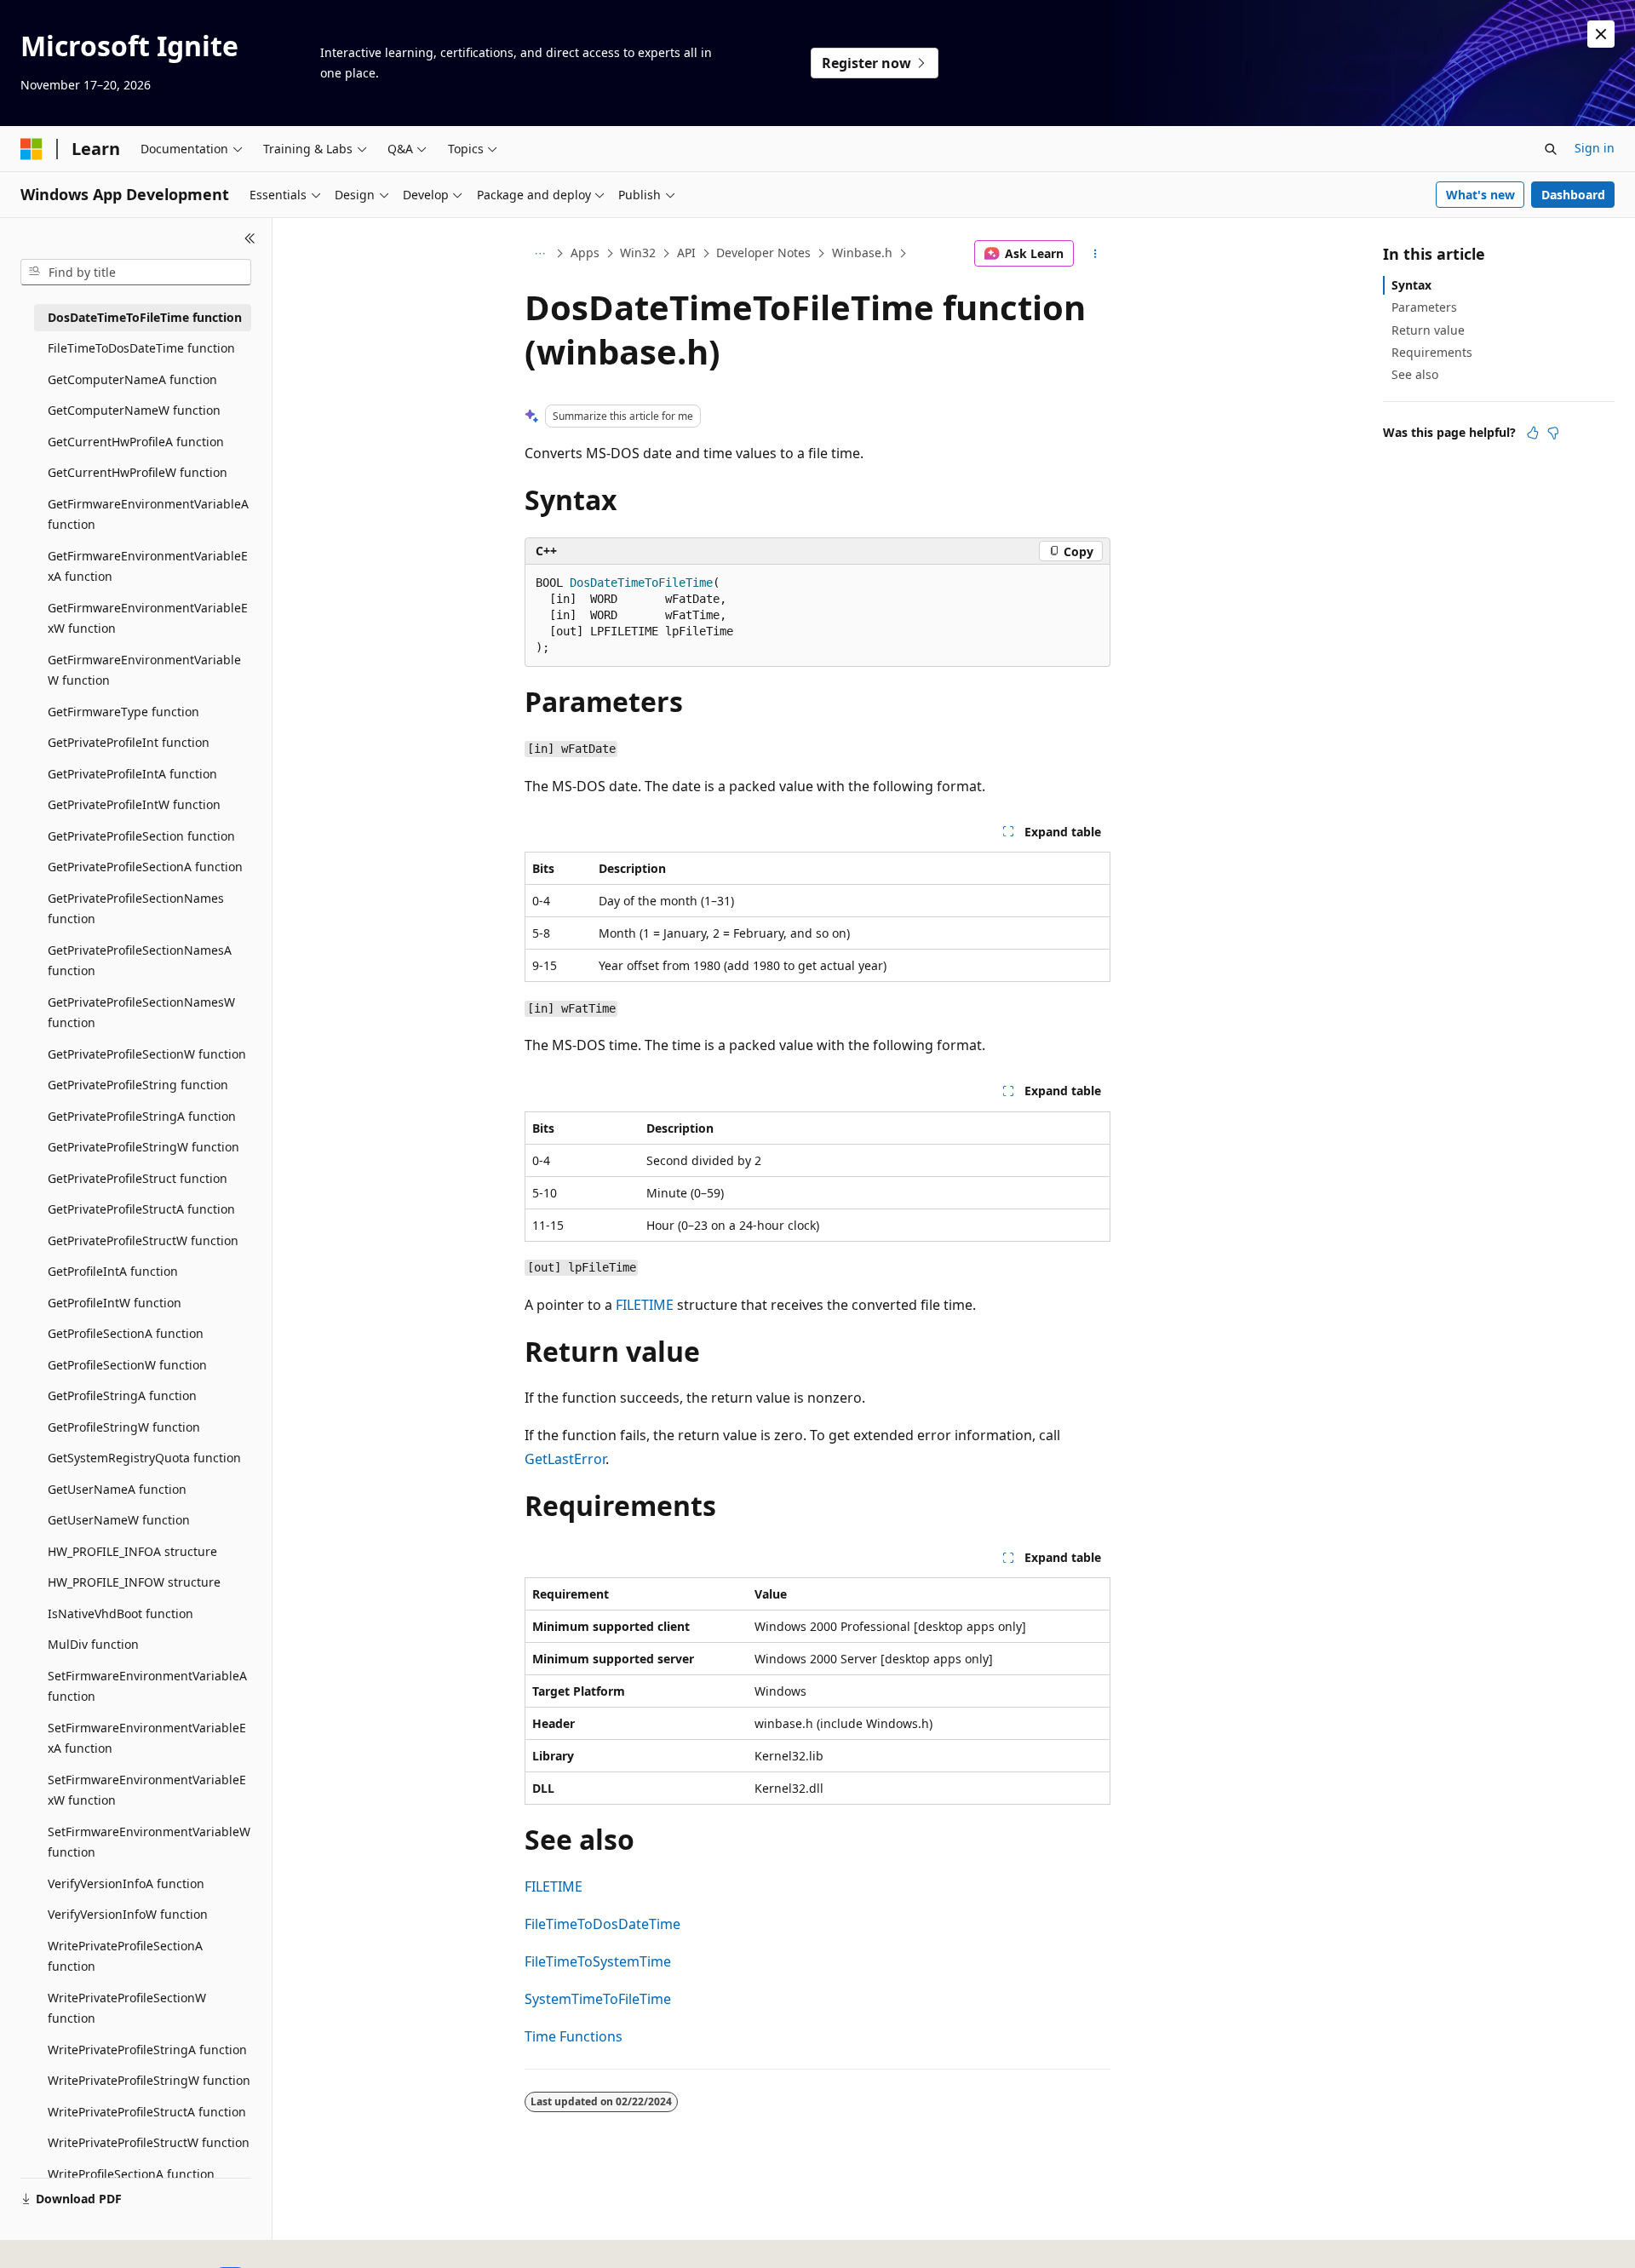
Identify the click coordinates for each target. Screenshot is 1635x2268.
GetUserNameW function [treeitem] (119, 1520)
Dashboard (1573, 195)
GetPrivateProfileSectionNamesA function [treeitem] (140, 961)
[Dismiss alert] (1601, 34)
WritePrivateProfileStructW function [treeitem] (149, 2142)
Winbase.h (862, 253)
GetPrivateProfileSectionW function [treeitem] (147, 1054)
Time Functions (574, 2036)
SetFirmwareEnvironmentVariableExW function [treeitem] (147, 1790)
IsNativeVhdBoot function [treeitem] (120, 1613)
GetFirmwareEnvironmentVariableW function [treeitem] (144, 670)
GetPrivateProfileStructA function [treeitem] (141, 1209)
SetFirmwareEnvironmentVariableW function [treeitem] (149, 1842)
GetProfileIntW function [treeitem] (115, 1303)
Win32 (638, 253)
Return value (1428, 330)
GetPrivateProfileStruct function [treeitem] (138, 1178)
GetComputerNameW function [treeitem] (134, 410)
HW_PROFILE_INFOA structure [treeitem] (132, 1551)
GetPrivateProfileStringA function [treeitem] (142, 1116)
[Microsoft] (32, 149)
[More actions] (1096, 254)
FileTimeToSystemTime (598, 1961)
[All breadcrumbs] (539, 254)
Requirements (1432, 352)
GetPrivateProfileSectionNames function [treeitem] (136, 909)
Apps (585, 253)
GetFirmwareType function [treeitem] (123, 712)
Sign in (1595, 148)
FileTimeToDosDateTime (602, 1924)
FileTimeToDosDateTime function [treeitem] (141, 348)
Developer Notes (763, 253)
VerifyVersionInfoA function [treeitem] (126, 1883)
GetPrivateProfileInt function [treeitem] (129, 742)
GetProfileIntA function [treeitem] (113, 1271)
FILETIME (645, 1305)
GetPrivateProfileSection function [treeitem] (141, 836)
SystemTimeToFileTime (598, 1999)
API (686, 253)
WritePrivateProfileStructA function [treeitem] (147, 2112)
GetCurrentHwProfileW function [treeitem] (138, 472)
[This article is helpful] (1533, 433)
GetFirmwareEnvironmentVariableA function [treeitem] (148, 514)
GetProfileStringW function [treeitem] (124, 1427)
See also (1415, 374)
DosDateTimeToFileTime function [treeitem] (145, 317)
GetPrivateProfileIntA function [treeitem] (132, 774)
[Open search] (1551, 149)
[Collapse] (250, 238)
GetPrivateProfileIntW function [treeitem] (134, 804)
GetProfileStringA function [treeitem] (122, 1395)
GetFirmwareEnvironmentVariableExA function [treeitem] (148, 566)
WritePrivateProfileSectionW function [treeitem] (127, 2008)
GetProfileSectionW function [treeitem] (127, 1365)
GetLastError (565, 1459)
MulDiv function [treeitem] (93, 1644)
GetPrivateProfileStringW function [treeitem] (143, 1147)
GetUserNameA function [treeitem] (117, 1489)
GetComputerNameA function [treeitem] (132, 379)
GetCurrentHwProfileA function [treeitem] (136, 442)
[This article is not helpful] (1553, 433)
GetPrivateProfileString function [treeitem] (138, 1085)
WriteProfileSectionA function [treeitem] (131, 2174)
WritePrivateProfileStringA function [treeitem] (147, 2050)
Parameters (1424, 307)
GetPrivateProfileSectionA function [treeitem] (145, 867)
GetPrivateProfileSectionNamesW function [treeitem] (141, 1013)
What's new (1480, 195)
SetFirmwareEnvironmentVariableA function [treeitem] (147, 1686)
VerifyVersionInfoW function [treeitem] (128, 1914)
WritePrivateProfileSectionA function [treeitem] (125, 1956)
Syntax (1411, 285)
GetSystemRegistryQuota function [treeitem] (144, 1458)
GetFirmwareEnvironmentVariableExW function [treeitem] (148, 618)
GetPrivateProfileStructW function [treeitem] (143, 1240)
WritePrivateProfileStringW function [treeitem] (149, 2080)
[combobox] (136, 273)
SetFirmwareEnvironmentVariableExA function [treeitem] (147, 1738)
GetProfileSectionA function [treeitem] (126, 1333)
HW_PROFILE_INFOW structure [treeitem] (134, 1582)
